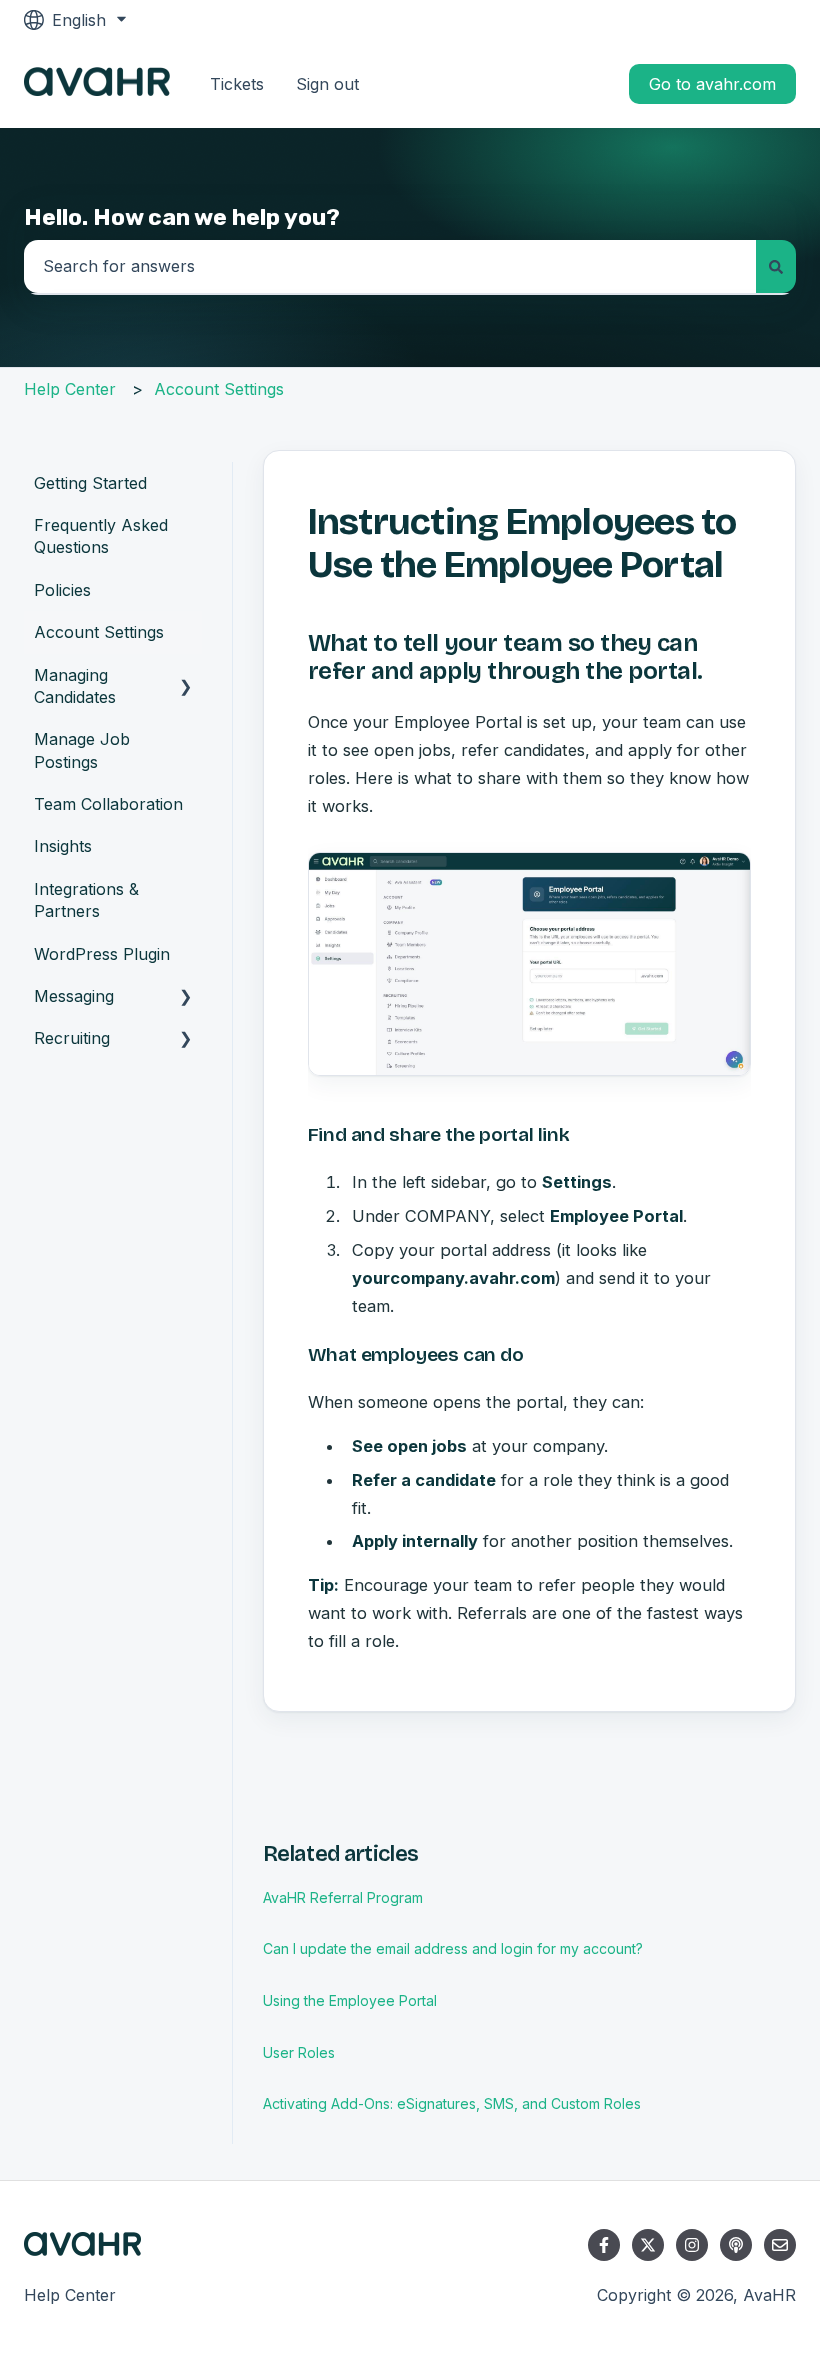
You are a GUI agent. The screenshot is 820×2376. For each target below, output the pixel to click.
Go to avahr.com (712, 84)
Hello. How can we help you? (182, 217)
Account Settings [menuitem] (99, 632)
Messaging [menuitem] (74, 996)
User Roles (299, 2052)
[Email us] (780, 2245)
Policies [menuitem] (62, 590)
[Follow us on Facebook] (604, 2245)
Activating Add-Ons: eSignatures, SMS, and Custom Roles (452, 2103)
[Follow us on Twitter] (648, 2245)
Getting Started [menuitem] (90, 483)
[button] (186, 676)
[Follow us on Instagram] (692, 2245)
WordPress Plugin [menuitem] (102, 954)
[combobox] (390, 266)
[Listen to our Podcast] (736, 2245)
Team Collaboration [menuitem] (108, 804)
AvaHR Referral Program (343, 1897)
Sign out (327, 84)
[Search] (776, 266)
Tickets (237, 84)
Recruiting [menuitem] (72, 1038)
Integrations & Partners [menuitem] (86, 900)
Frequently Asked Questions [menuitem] (101, 536)
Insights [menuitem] (63, 846)
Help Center (70, 389)
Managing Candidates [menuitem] (75, 686)
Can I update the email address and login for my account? (453, 1948)
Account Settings (219, 389)
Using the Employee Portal (350, 2000)
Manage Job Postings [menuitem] (82, 750)
